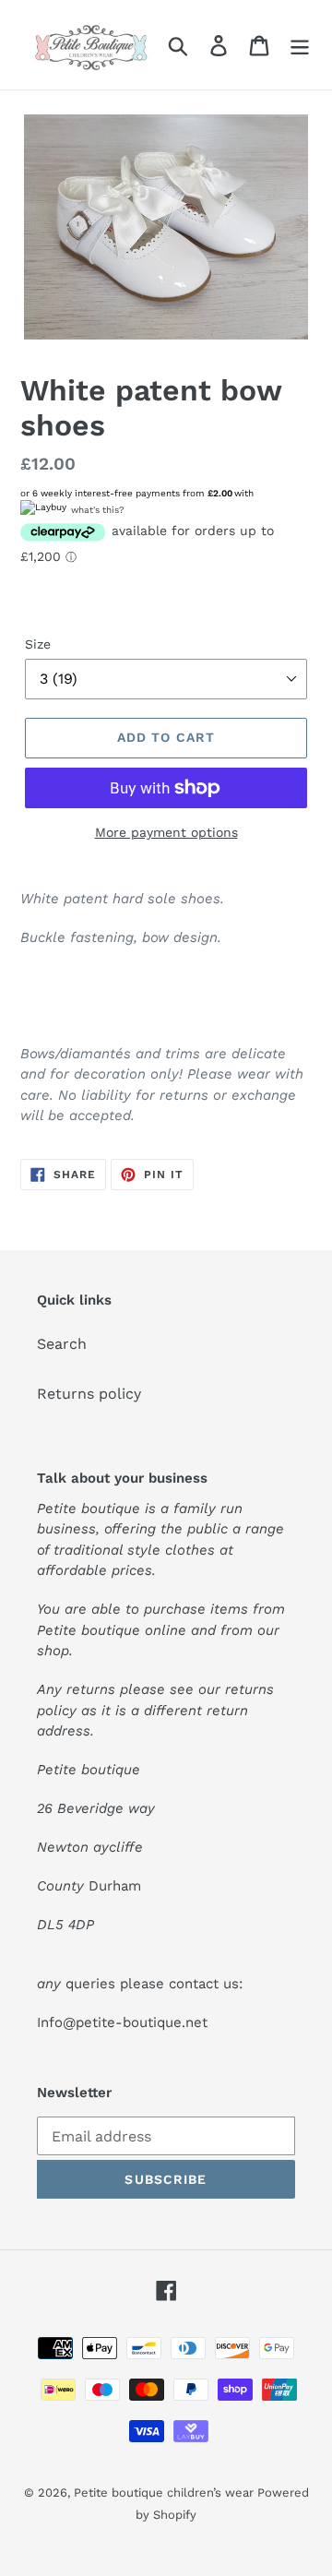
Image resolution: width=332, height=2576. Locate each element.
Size (38, 644)
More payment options (166, 832)
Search (62, 1344)
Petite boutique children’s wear (166, 2493)
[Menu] (300, 45)
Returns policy (89, 1394)
